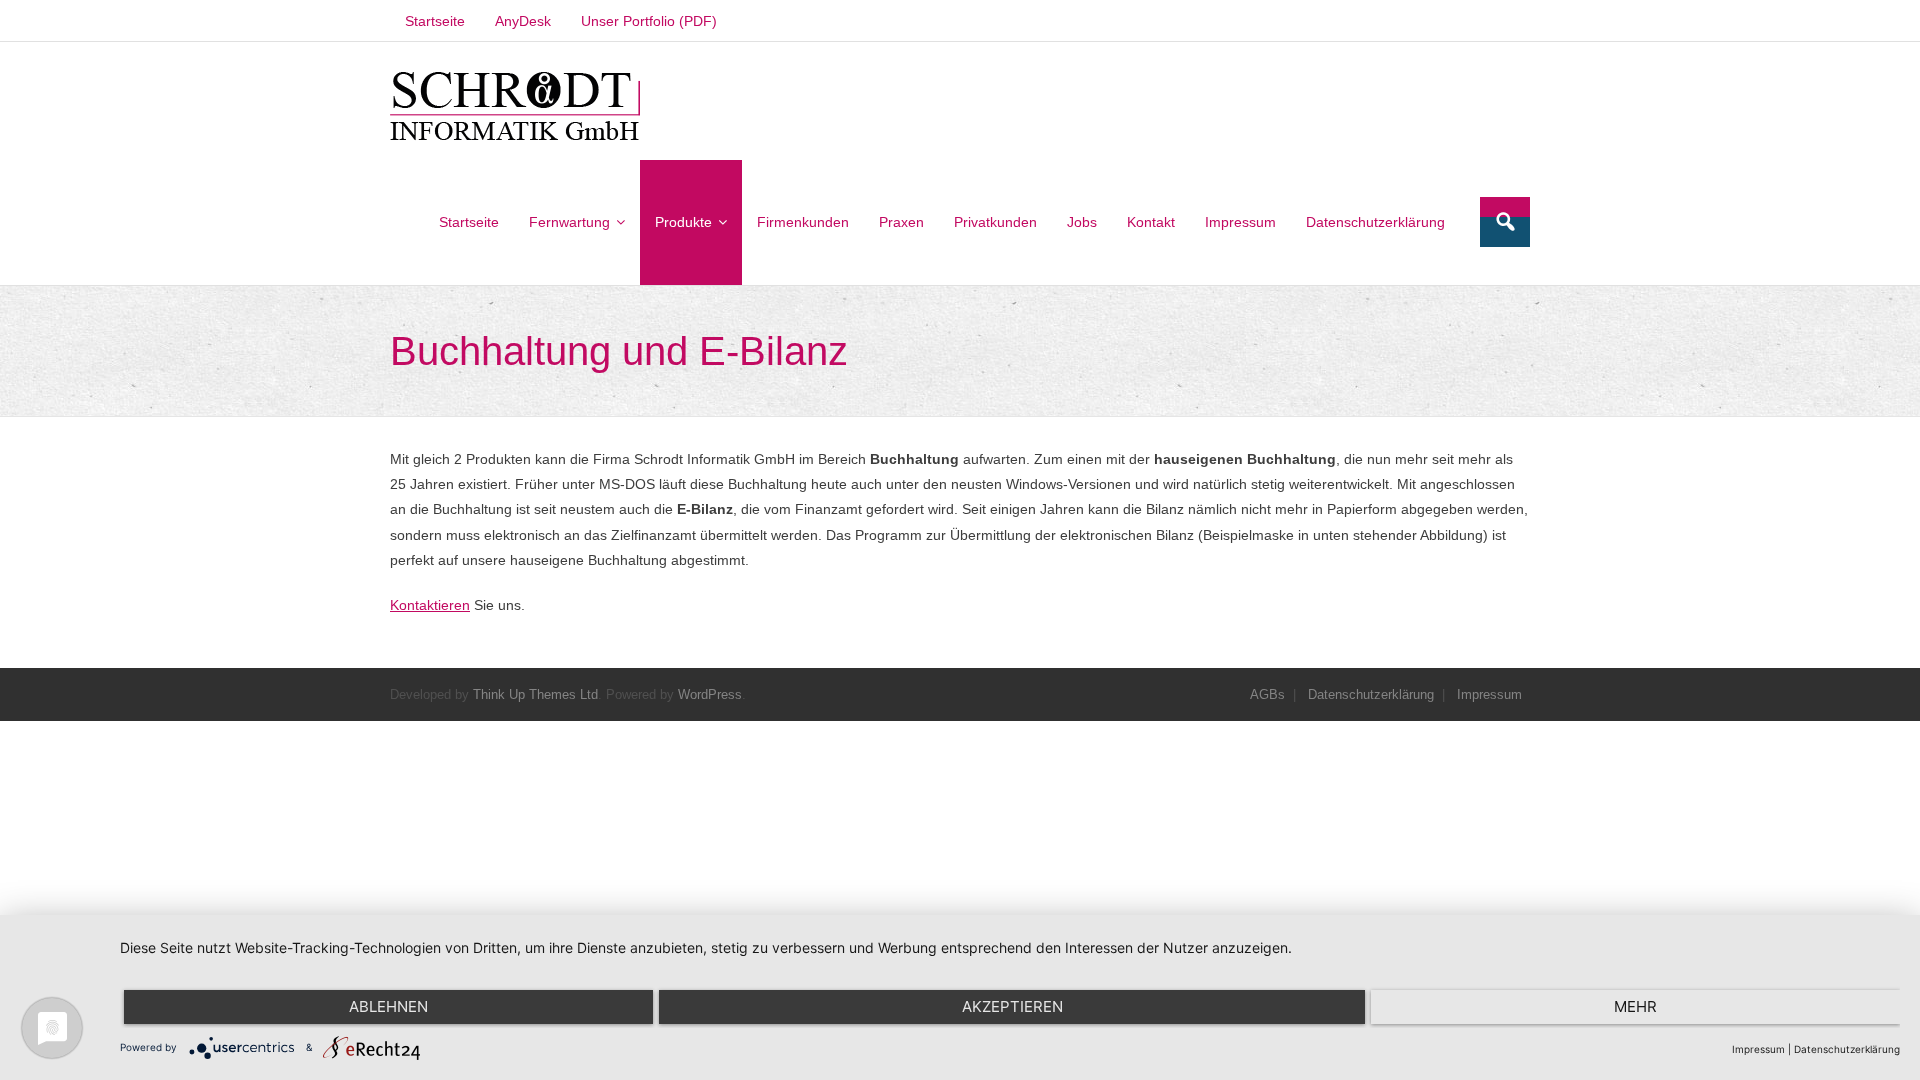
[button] (515, 107)
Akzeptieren (1012, 1006)
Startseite (435, 21)
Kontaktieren (430, 605)
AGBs (1267, 694)
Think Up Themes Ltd (535, 694)
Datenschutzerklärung (1371, 694)
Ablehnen (388, 1006)
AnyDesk (523, 21)
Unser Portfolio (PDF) (649, 21)
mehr (1635, 1006)
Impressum (1489, 694)
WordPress (710, 694)
